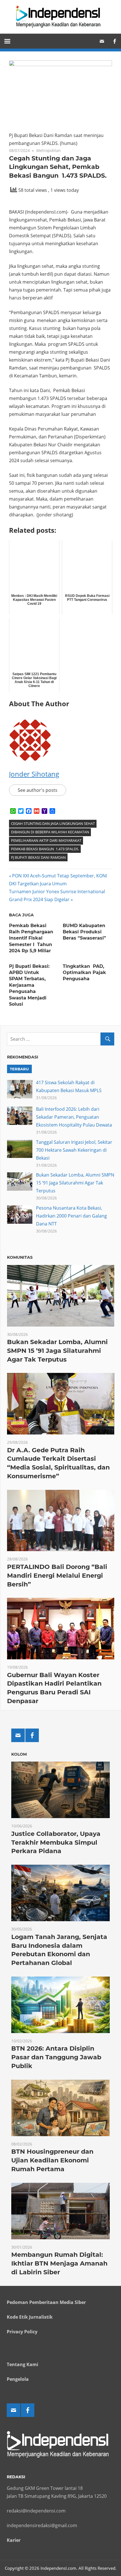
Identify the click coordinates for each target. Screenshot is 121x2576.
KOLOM (19, 1754)
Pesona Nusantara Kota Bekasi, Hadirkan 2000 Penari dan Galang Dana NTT (71, 1216)
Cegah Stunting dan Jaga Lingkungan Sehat (53, 823)
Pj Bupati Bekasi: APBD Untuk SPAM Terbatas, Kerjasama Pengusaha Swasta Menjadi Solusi (29, 985)
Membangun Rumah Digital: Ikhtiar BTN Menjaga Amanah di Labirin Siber (59, 2263)
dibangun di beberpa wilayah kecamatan (50, 832)
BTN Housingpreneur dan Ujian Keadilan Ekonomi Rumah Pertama (52, 2160)
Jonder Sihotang (34, 774)
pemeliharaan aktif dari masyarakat (46, 840)
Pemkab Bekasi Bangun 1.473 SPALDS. (45, 849)
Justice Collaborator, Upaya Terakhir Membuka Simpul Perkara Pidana (56, 1843)
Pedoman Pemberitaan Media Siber (46, 2302)
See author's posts (38, 790)
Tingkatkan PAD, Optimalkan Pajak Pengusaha (84, 973)
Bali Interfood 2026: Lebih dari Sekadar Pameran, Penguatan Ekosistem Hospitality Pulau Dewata (74, 1117)
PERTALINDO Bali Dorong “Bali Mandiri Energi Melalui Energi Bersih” (57, 1576)
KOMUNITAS (20, 1257)
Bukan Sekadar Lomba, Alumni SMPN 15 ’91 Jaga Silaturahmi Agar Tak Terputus (75, 1183)
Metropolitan (49, 150)
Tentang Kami (23, 2364)
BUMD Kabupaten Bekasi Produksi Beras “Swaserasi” (84, 932)
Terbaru (19, 1069)
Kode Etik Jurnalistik (30, 2317)
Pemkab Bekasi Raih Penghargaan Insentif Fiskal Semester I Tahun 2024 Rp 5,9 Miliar (31, 938)
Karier (14, 2540)
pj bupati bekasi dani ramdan (38, 857)
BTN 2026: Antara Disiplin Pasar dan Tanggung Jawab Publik (56, 2057)
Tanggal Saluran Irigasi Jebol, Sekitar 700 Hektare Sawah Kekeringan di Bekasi (74, 1150)
